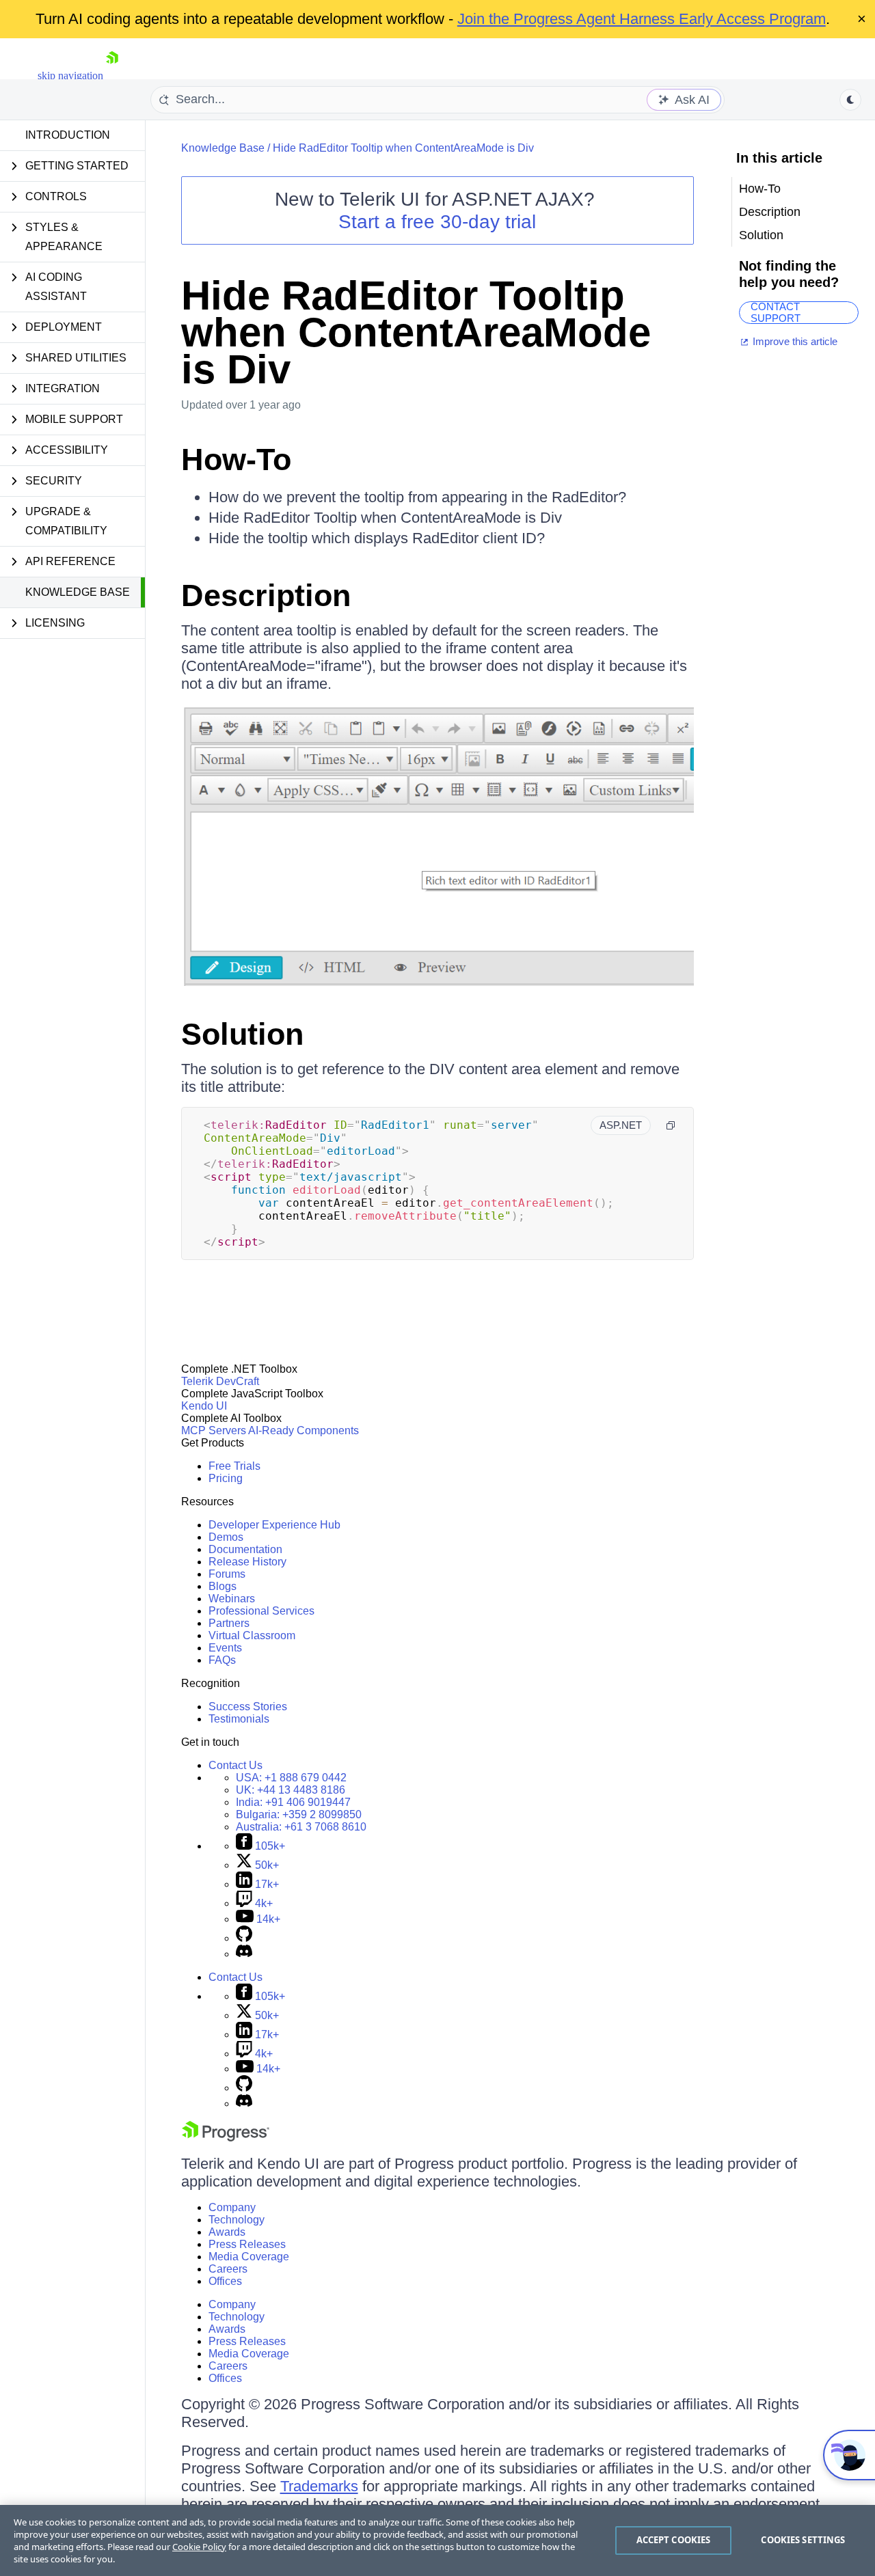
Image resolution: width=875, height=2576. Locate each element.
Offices (225, 2281)
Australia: (301, 1827)
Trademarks (319, 2486)
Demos (226, 1537)
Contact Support (776, 313)
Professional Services (261, 1611)
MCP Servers (214, 1430)
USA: (291, 1778)
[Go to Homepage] (112, 76)
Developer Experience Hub (274, 1525)
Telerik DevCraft (220, 1381)
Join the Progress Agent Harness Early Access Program (642, 19)
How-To (236, 460)
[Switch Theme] (850, 100)
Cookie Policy (199, 2547)
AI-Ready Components (304, 1430)
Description (266, 595)
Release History (247, 1562)
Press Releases (247, 2244)
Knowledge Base (78, 592)
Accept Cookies (674, 2540)
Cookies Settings (803, 2540)
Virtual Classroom (252, 1635)
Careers (228, 2269)
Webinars (232, 1599)
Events (225, 1648)
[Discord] (244, 1954)
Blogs (223, 1586)
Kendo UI (204, 1406)
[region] (437, 2540)
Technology (237, 2220)
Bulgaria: (299, 1814)
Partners (229, 1623)
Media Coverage (249, 2257)
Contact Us (235, 1765)
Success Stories (248, 1707)
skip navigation (70, 76)
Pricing (226, 1478)
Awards (227, 2232)
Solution (242, 1034)
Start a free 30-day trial (437, 222)
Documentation (245, 1549)
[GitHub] (244, 1938)
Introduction (68, 135)
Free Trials (234, 1466)
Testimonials (239, 1719)
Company (232, 2207)
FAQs (222, 1660)
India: (293, 1802)
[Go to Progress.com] (226, 2138)
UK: (291, 1790)
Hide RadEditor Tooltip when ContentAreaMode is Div (403, 148)
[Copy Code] (671, 1125)
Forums (227, 1574)
